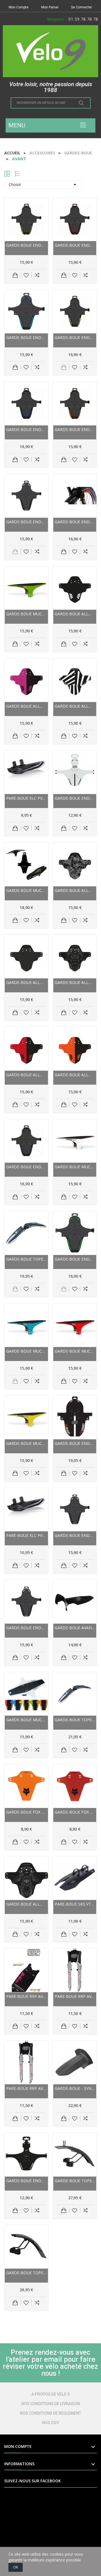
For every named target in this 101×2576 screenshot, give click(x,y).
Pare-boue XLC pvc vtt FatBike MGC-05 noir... (26, 1535)
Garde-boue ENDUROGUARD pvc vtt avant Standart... (75, 245)
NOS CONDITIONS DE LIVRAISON (51, 2404)
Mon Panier (50, 7)
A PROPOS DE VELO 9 (50, 2394)
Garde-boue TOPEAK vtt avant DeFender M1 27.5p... (26, 1259)
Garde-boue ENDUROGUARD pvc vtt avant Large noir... (26, 522)
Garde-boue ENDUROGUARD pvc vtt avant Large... (26, 245)
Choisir (43, 185)
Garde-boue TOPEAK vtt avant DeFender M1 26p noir (75, 1720)
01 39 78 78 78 (83, 19)
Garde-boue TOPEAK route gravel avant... (26, 2273)
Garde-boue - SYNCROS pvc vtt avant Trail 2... (75, 2088)
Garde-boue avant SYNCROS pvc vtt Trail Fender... (75, 1628)
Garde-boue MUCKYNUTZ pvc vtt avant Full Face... (26, 890)
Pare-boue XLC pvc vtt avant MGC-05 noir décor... (26, 798)
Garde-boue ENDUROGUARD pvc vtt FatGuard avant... (75, 1443)
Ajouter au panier (15, 275)
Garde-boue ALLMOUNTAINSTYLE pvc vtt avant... (75, 614)
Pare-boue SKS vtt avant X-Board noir (75, 1904)
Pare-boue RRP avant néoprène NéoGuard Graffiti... (26, 1996)
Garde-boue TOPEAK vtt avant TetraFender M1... (75, 2181)
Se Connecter (82, 7)
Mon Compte (19, 7)
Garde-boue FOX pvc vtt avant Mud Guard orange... (26, 1812)
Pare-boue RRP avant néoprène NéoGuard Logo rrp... (75, 1996)
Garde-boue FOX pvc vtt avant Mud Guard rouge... (75, 1812)
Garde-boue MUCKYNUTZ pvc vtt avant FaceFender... (26, 614)
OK (16, 2567)
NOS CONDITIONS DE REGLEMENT (50, 2413)
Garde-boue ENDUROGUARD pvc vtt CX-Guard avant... (75, 798)
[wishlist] (26, 275)
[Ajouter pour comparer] (37, 275)
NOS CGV (50, 2423)
